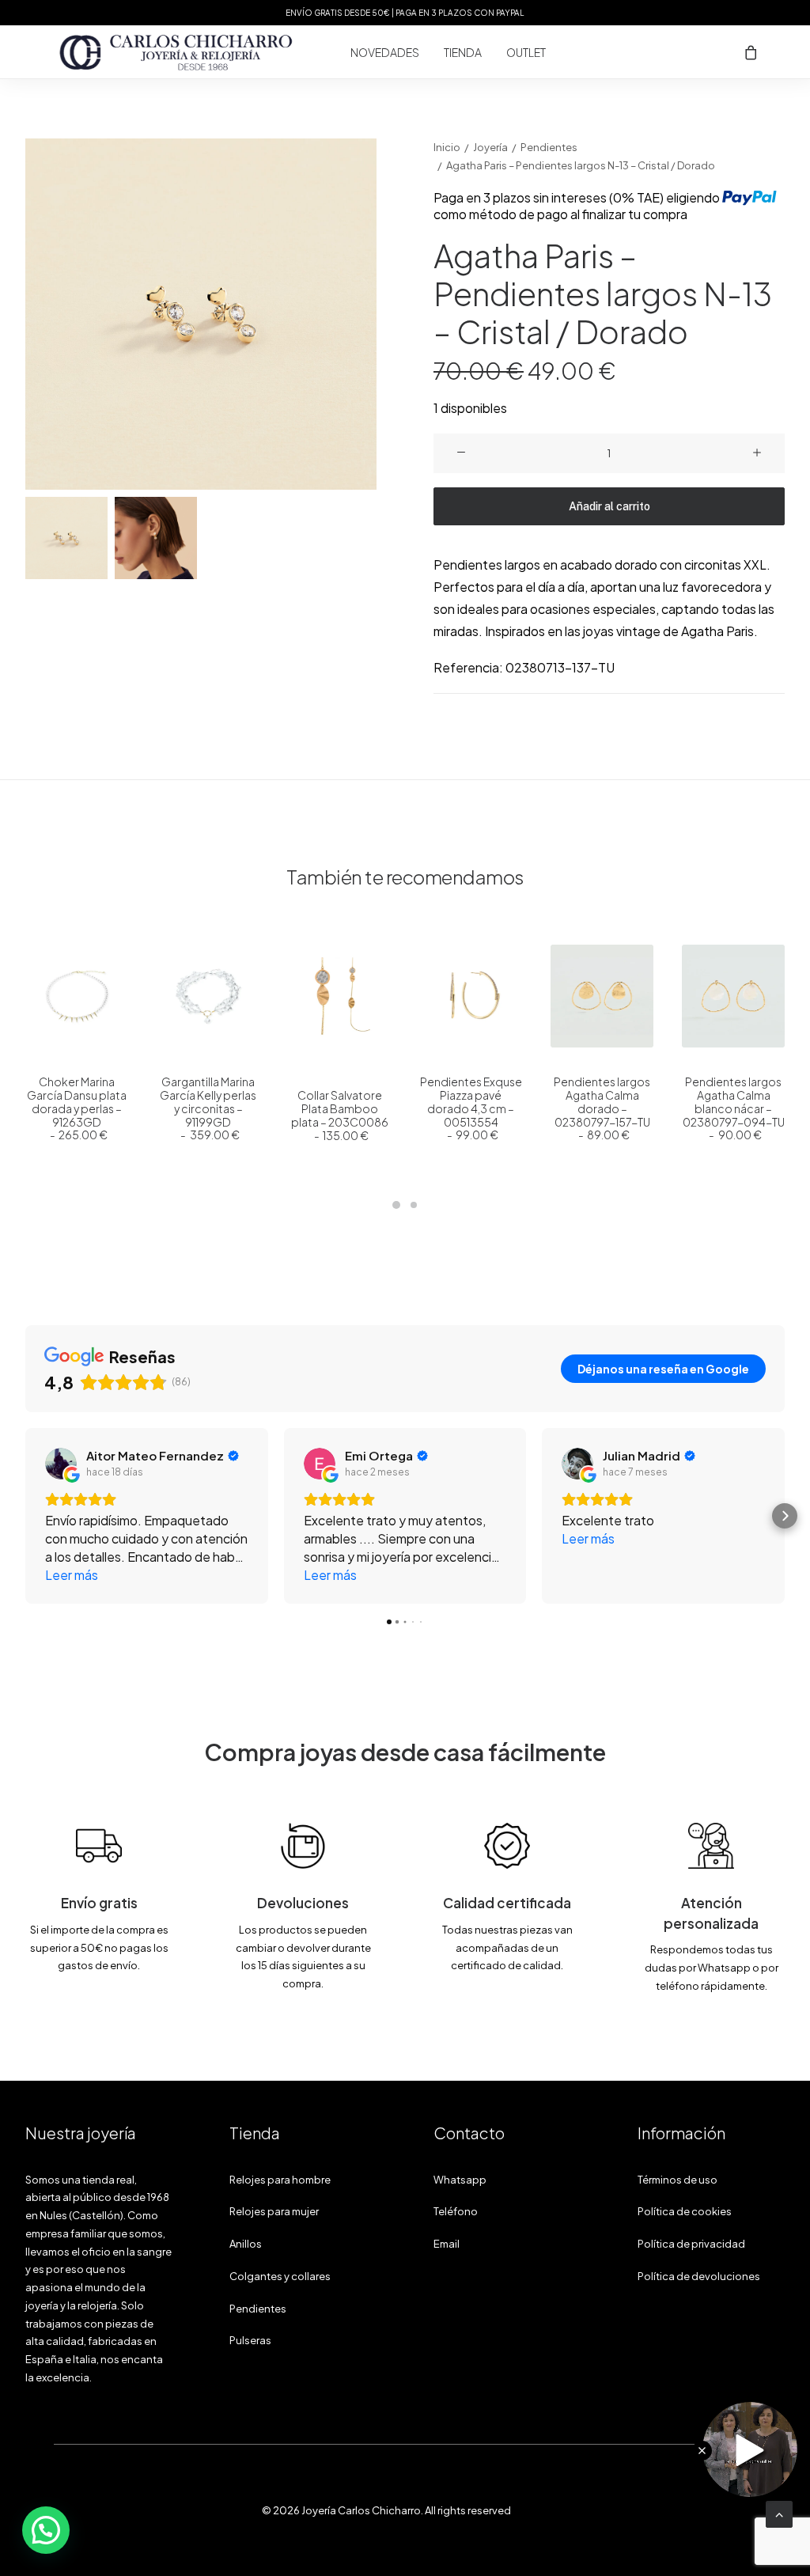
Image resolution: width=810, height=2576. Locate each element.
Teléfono (456, 2211)
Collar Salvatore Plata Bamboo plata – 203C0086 (340, 1115)
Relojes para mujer (274, 2211)
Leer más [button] (72, 1575)
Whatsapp (460, 2180)
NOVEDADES (385, 52)
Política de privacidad (691, 2244)
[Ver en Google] (61, 1464)
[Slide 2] (156, 538)
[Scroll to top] (779, 2512)
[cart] (751, 52)
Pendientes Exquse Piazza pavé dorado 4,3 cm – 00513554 (471, 1108)
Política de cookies (685, 2211)
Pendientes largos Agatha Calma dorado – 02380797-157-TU (602, 1108)
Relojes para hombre (280, 2180)
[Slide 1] (66, 538)
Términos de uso (678, 2180)
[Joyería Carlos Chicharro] (176, 52)
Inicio (447, 147)
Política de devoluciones (699, 2276)
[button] (201, 314)
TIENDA (463, 52)
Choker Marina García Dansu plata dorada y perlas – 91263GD (77, 1108)
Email (447, 2244)
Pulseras (250, 2340)
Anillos (246, 2244)
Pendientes (549, 147)
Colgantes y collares (280, 2276)
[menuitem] (385, 52)
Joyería (490, 147)
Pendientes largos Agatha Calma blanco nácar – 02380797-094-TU (734, 1108)
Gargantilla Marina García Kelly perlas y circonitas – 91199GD (208, 1108)
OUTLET (526, 52)
